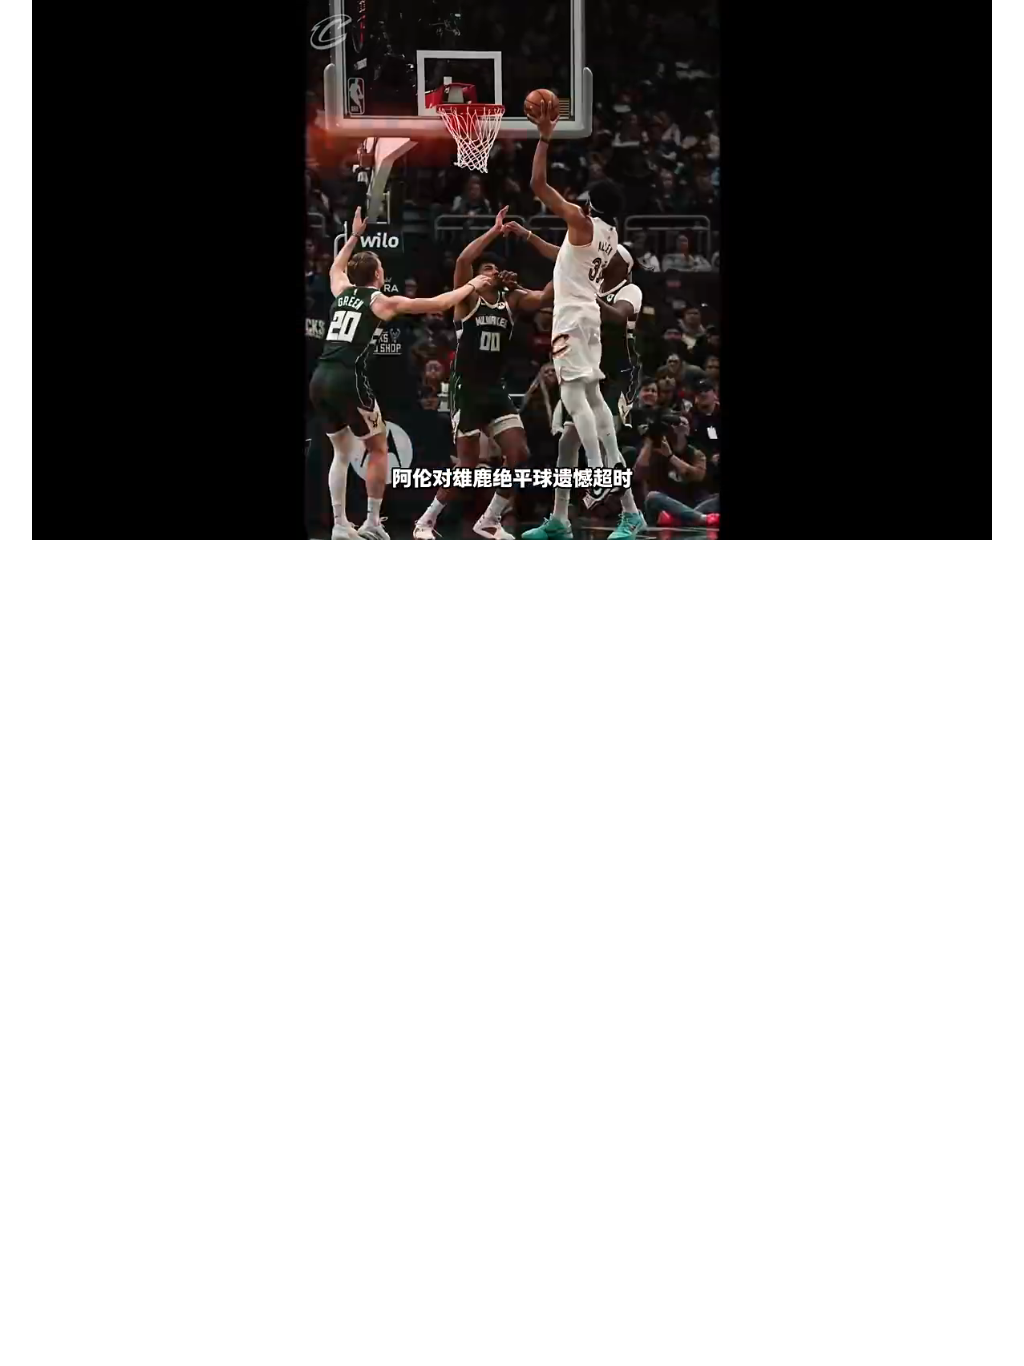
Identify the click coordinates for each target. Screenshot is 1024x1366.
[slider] (512, 502)
